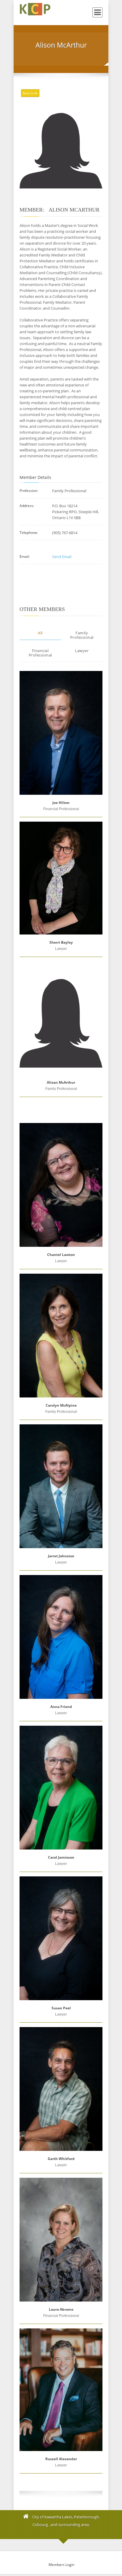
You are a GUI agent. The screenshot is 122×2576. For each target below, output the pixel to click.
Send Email (62, 557)
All (40, 633)
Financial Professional (40, 653)
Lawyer (82, 651)
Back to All (30, 93)
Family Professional (82, 635)
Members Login (61, 2565)
